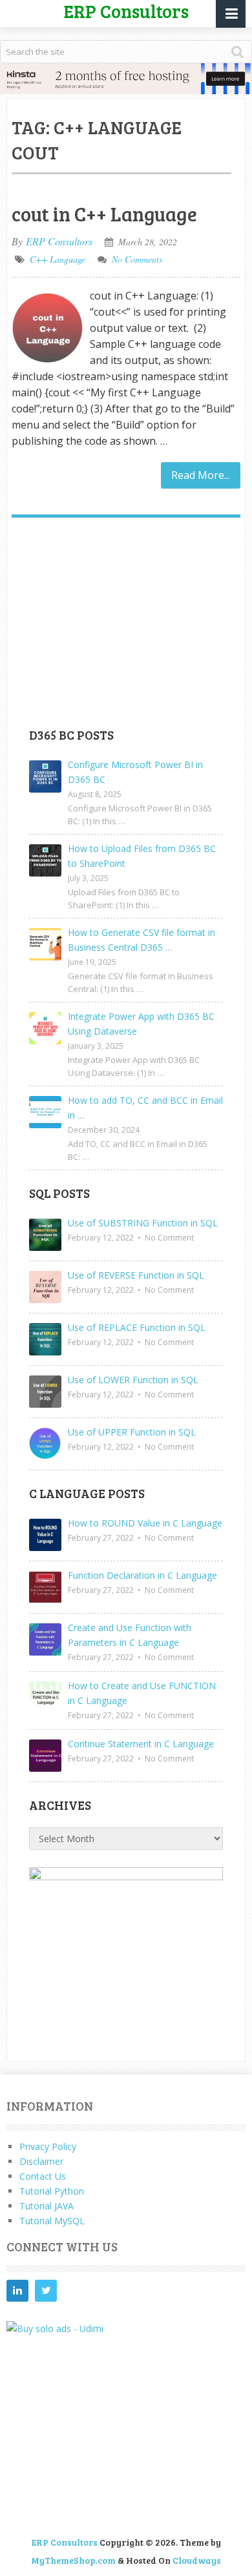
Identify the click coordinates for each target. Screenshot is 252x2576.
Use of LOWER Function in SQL (133, 1380)
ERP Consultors (59, 241)
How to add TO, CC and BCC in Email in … (145, 1108)
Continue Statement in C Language (141, 1744)
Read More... (201, 475)
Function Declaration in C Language (142, 1575)
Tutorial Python (52, 2191)
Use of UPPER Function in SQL (132, 1432)
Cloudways (197, 2560)
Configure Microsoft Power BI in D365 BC (135, 772)
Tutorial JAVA (47, 2206)
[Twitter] (46, 2291)
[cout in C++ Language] (48, 330)
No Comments (137, 259)
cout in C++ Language (104, 214)
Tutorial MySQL (52, 2221)
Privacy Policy (48, 2146)
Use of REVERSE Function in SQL (136, 1275)
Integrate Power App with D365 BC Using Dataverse (141, 1024)
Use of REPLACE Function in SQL (137, 1327)
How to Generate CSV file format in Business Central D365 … (142, 940)
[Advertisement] (126, 627)
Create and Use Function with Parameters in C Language (130, 1635)
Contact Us (43, 2176)
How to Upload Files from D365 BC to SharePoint (142, 856)
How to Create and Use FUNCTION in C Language (142, 1693)
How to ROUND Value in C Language (145, 1523)
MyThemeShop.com (73, 2560)
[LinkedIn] (17, 2291)
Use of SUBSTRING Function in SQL (143, 1223)
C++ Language (58, 259)
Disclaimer (41, 2161)
